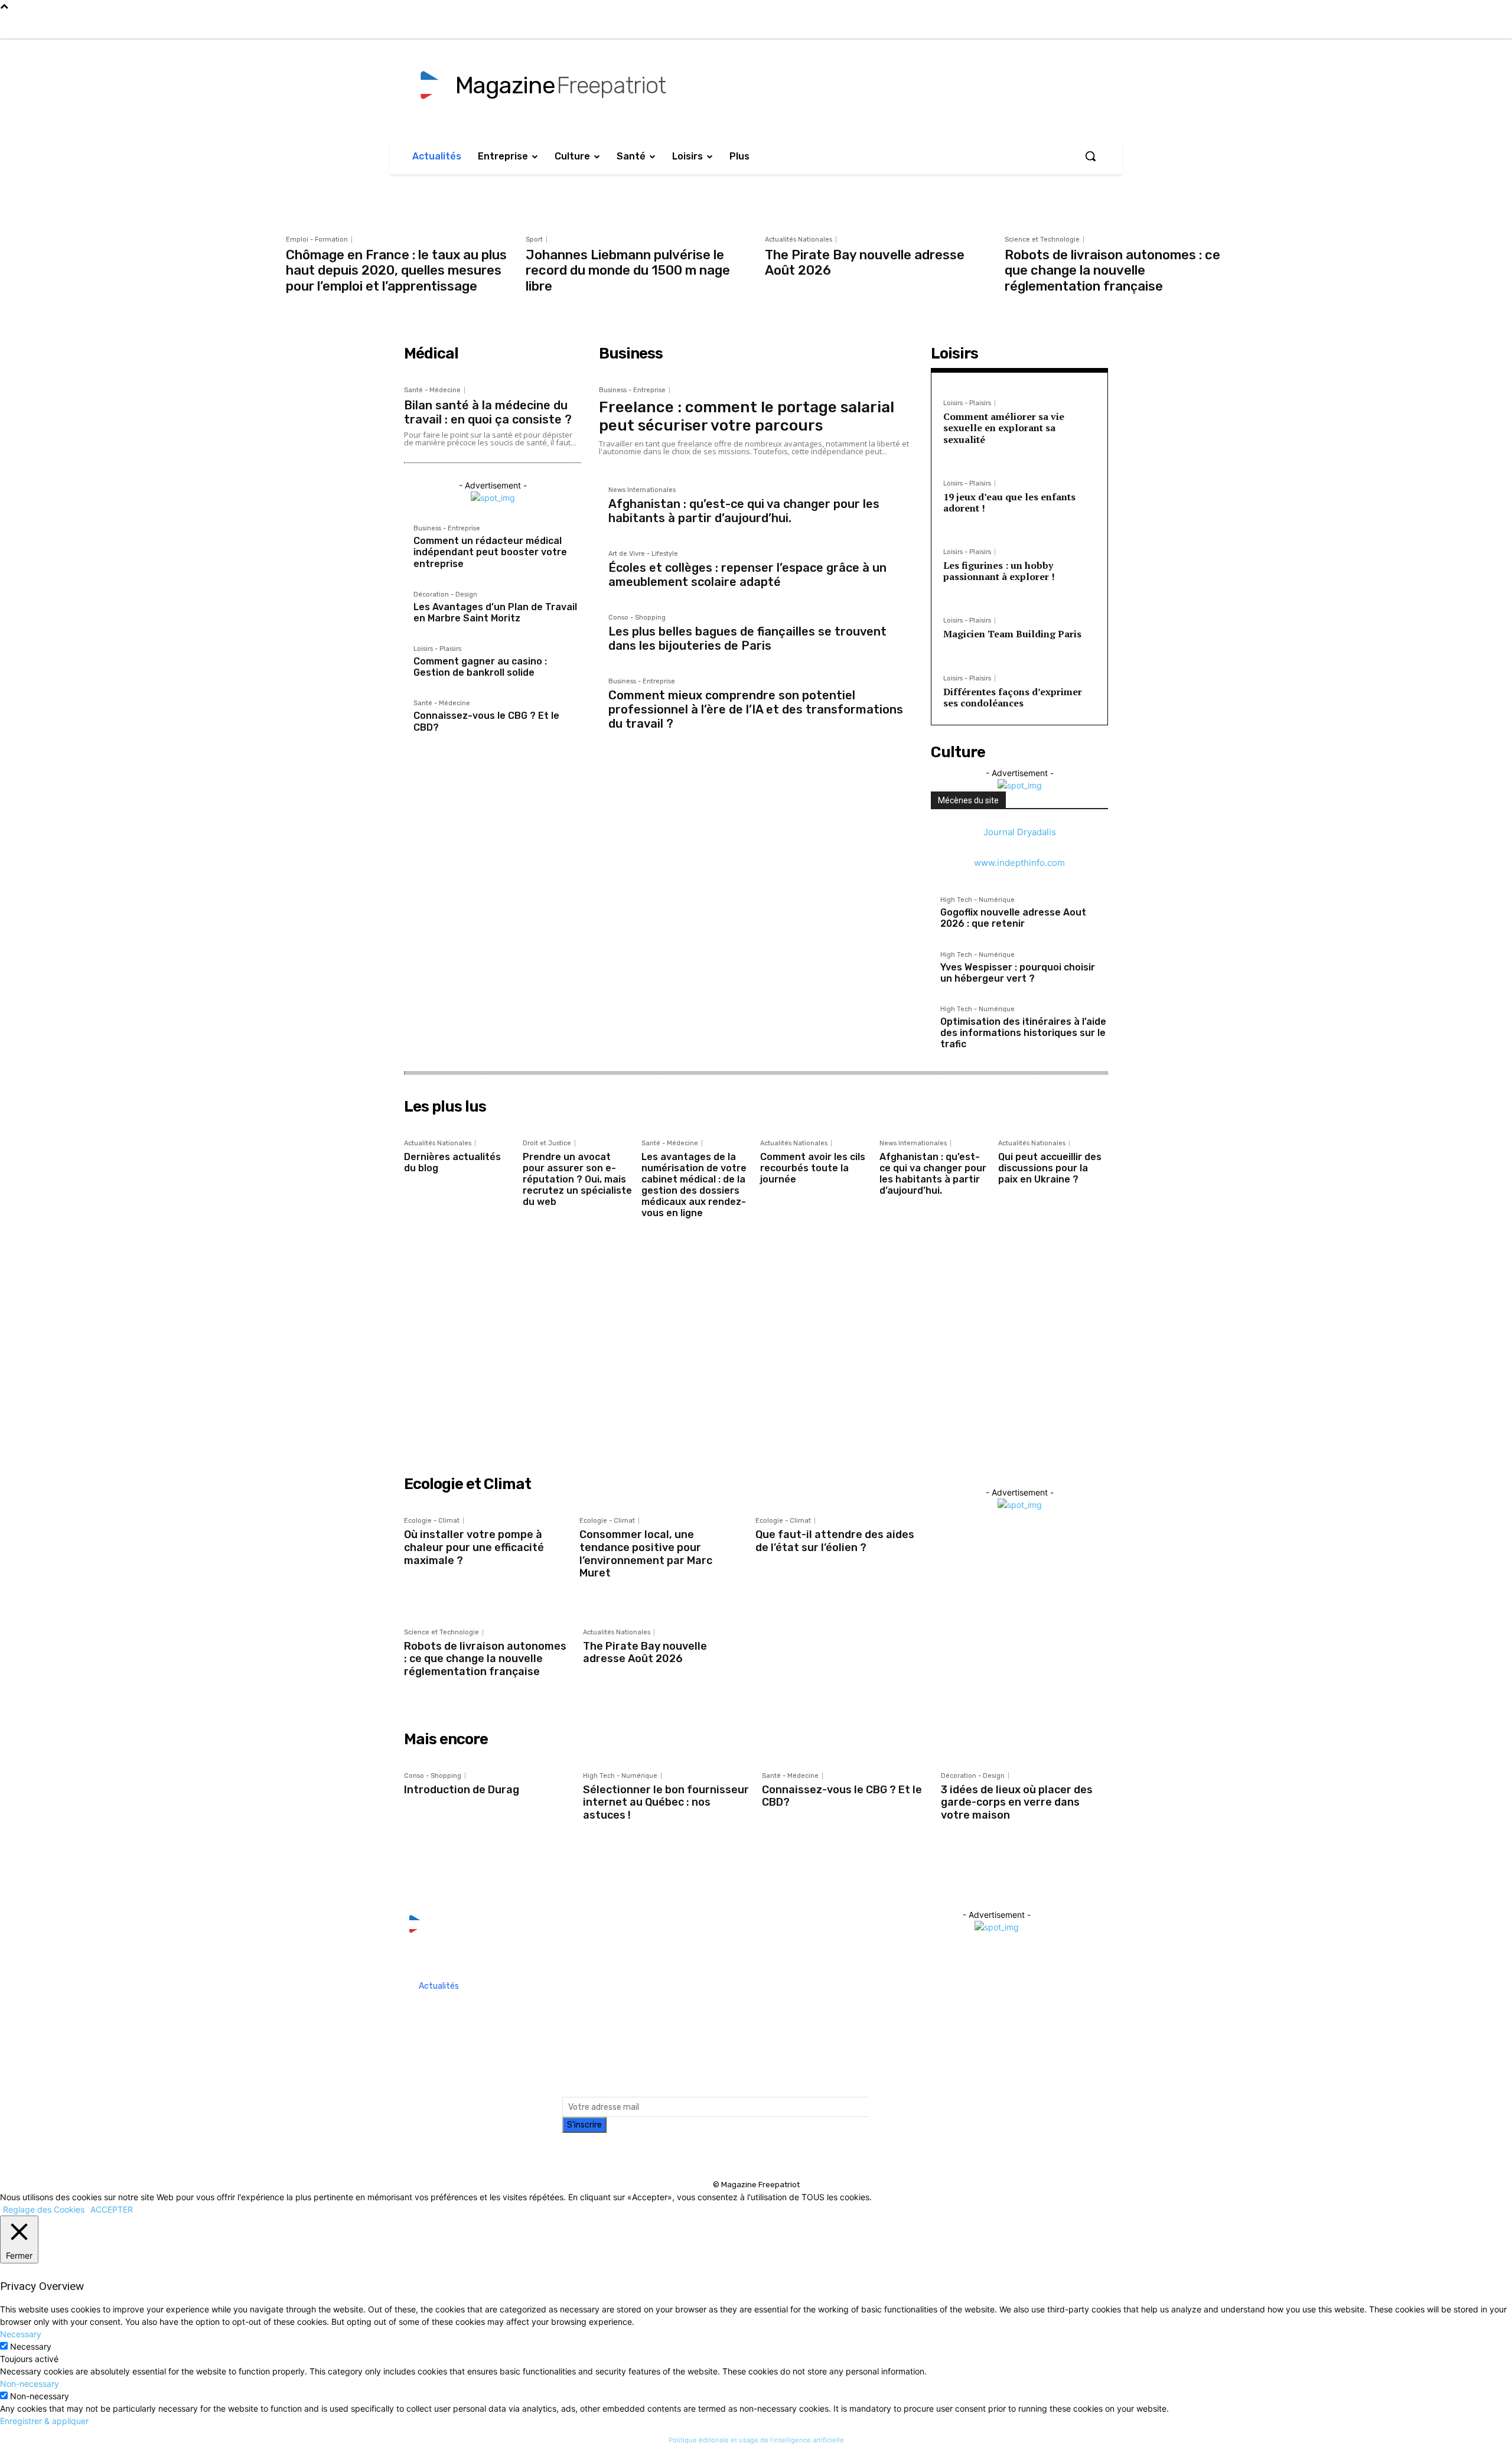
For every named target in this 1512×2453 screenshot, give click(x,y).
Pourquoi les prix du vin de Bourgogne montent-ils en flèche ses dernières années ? (961, 1371)
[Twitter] (1367, 26)
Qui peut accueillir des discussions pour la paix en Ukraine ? (1050, 1168)
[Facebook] (1318, 26)
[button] (1090, 156)
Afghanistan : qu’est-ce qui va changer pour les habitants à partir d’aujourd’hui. (744, 511)
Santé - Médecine (432, 390)
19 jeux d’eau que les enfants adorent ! (1009, 502)
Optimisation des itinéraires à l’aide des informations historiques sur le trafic (1023, 1033)
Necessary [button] (21, 2334)
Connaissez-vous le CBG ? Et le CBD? (842, 1796)
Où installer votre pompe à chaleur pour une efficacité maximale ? (474, 1547)
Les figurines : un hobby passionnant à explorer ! (999, 571)
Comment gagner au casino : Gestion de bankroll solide (480, 667)
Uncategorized (923, 1340)
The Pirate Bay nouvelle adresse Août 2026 (865, 263)
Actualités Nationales (799, 240)
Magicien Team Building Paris (1012, 634)
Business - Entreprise (447, 529)
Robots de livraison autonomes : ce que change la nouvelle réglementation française (1112, 271)
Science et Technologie (1042, 240)
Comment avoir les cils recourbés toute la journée (813, 1168)
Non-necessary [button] (30, 2384)
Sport (534, 240)
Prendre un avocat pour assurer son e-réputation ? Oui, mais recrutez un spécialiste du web (577, 1180)
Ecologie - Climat (432, 1521)
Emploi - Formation (317, 240)
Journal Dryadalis (1020, 832)
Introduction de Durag (462, 1790)
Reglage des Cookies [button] (44, 2209)
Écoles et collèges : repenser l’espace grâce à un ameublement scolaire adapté (747, 575)
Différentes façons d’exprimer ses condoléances (1013, 697)
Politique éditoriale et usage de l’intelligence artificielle (756, 2440)
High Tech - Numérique (977, 900)
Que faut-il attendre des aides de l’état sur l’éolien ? (835, 1541)
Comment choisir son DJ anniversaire (402, 1360)
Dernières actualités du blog (452, 1162)
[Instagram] (1342, 26)
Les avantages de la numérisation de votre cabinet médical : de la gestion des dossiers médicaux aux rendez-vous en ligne (694, 1185)
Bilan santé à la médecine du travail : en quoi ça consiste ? (488, 412)
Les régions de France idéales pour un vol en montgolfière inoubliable (541, 1365)
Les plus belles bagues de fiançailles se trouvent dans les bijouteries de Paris (747, 639)
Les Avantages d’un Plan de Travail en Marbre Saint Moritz (495, 613)
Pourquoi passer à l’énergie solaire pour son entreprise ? (1102, 1365)
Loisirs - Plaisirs (437, 649)
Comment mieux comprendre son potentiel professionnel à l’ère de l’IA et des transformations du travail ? (756, 709)
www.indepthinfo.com (1019, 863)
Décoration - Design (445, 595)
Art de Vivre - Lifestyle (643, 554)
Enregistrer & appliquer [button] (44, 2421)
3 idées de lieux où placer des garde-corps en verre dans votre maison (1017, 1802)
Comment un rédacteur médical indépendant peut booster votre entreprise (490, 552)
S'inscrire (584, 2125)
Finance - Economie (1070, 1340)
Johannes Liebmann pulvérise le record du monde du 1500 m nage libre (628, 271)
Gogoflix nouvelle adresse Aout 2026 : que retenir (1013, 918)
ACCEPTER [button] (112, 2209)
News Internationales (642, 490)
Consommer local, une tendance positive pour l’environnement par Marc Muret (646, 1554)
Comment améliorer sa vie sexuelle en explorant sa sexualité (1004, 428)
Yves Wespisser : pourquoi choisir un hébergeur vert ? (1018, 973)
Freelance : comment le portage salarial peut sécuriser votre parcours (747, 416)
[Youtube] (1392, 26)
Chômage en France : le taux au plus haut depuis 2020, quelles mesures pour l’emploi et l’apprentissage (396, 271)
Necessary (31, 2346)
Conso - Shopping (637, 618)
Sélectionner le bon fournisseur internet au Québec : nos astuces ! (666, 1802)
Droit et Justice (547, 1143)
